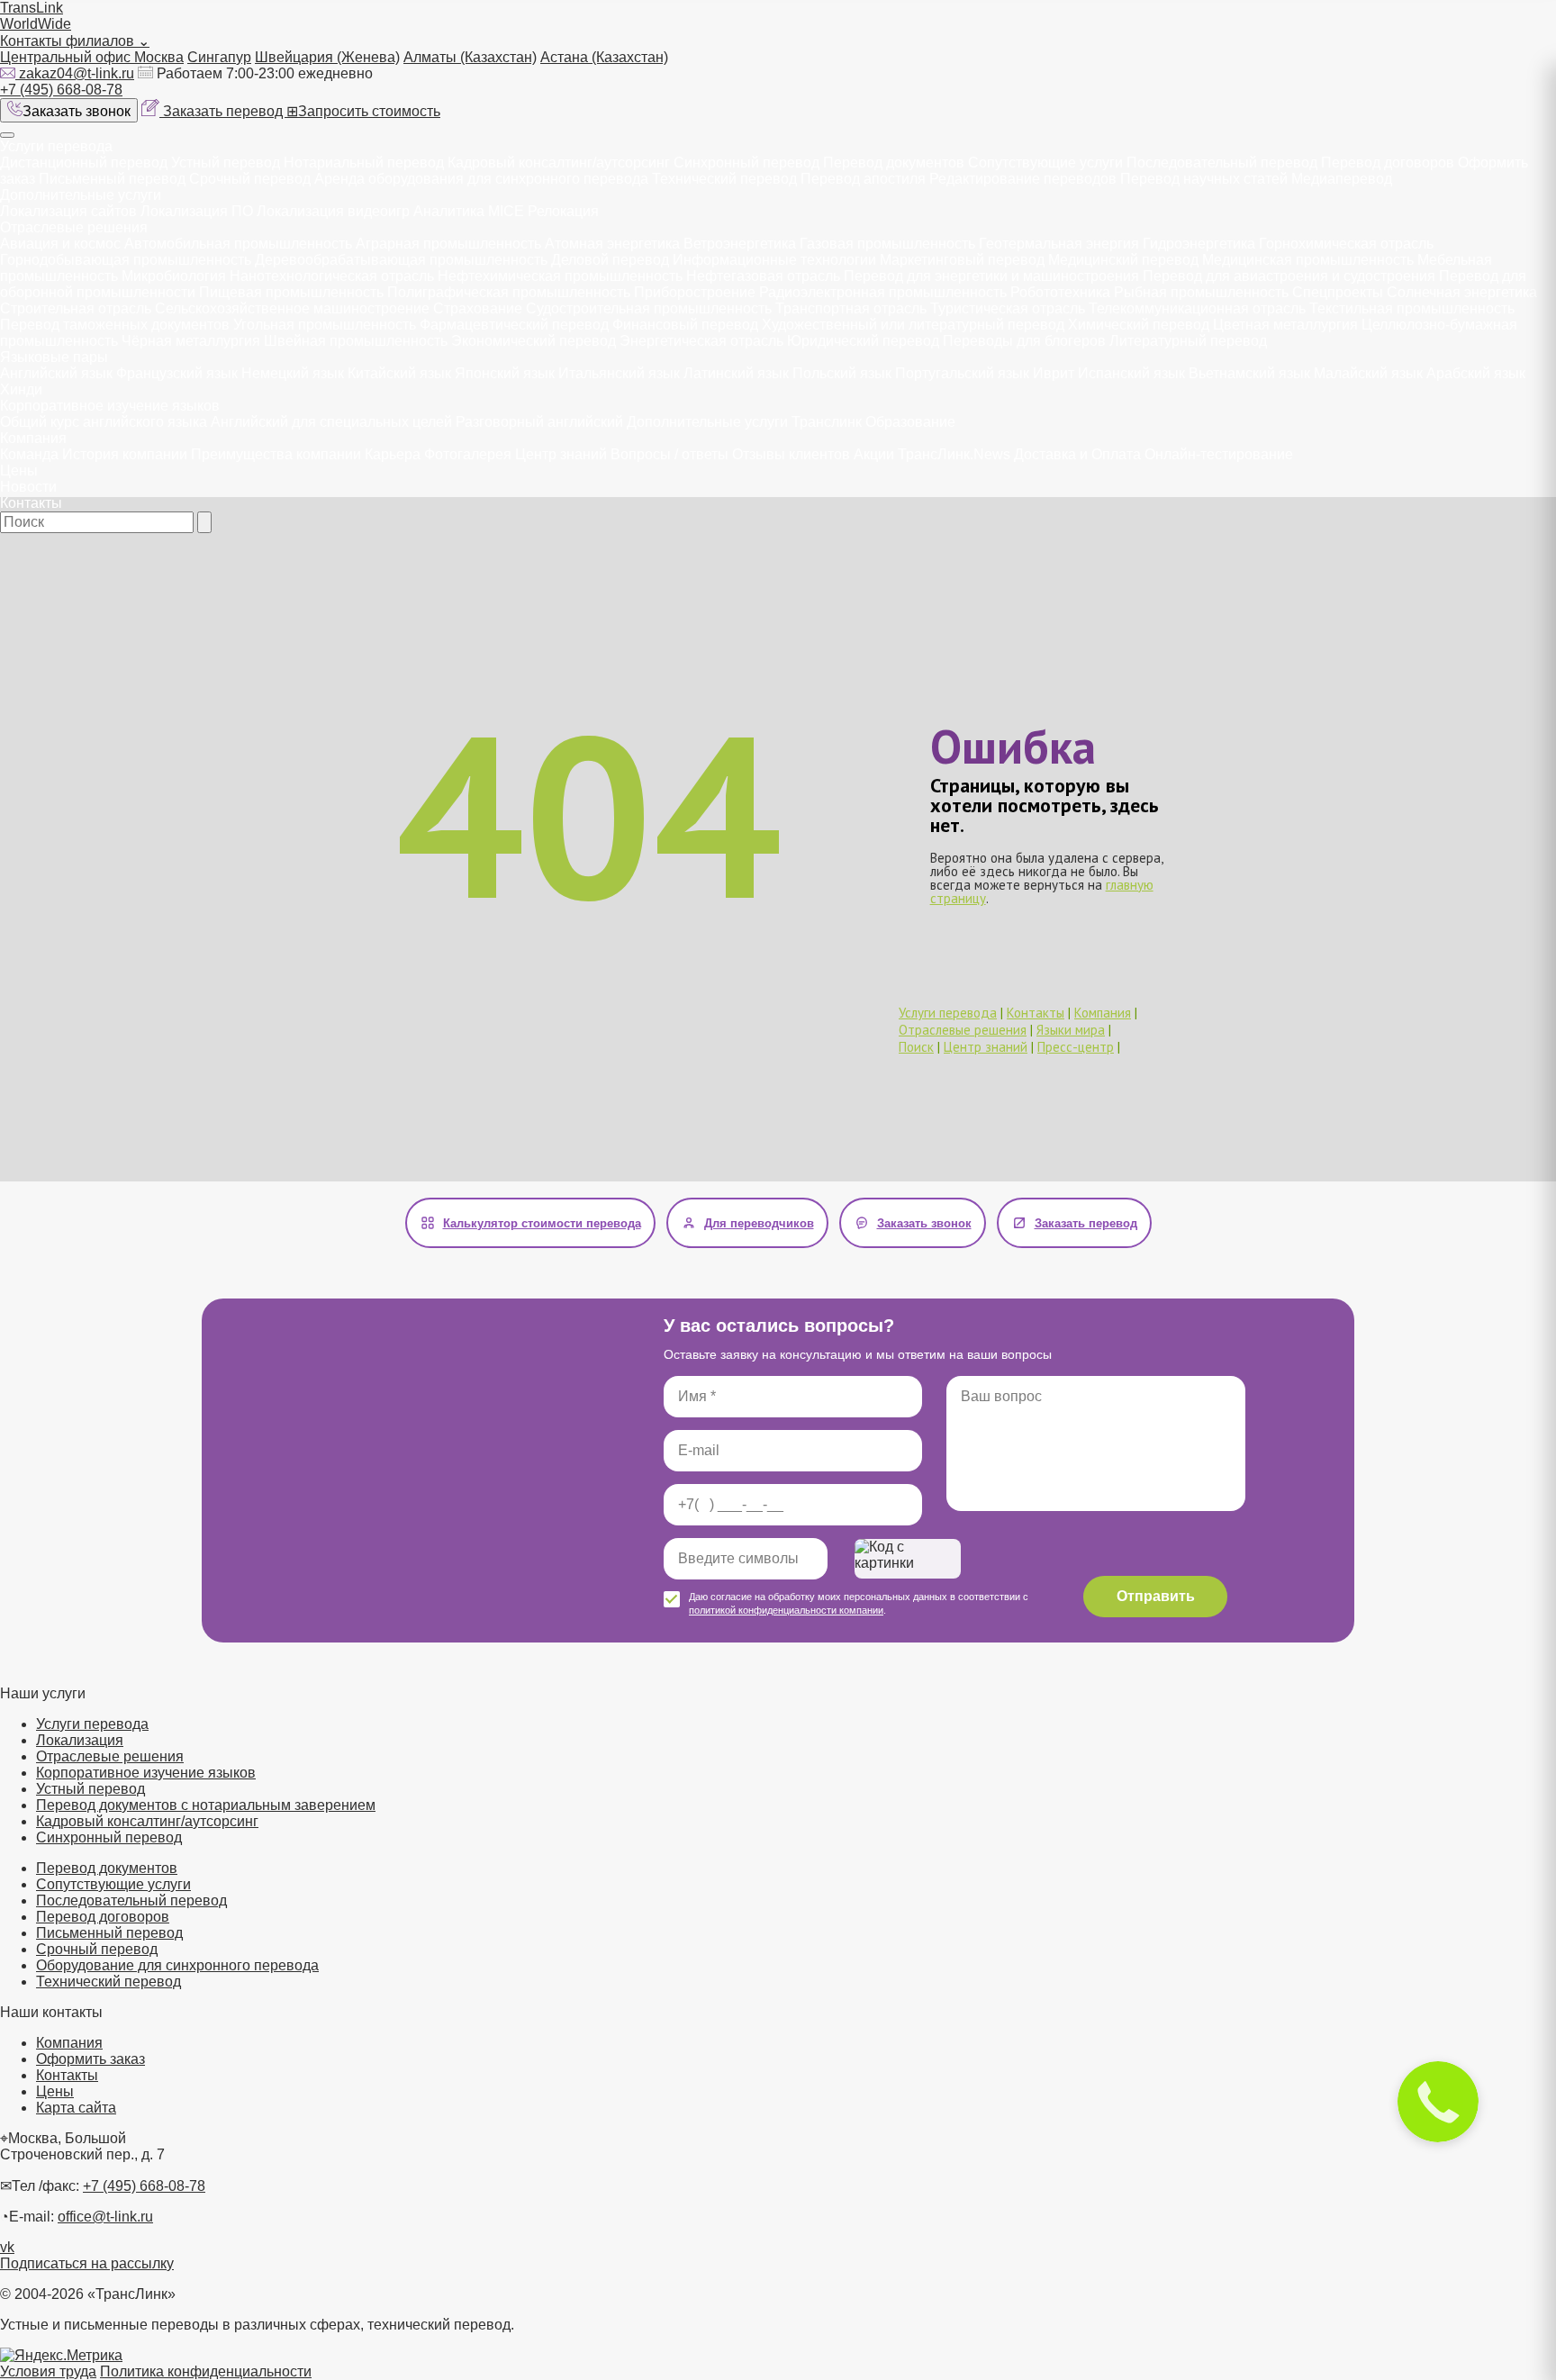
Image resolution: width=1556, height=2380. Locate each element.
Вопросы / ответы (669, 454)
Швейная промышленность (356, 341)
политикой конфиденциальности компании (786, 1610)
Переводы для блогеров (1024, 341)
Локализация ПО (197, 211)
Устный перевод (226, 163)
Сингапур (219, 57)
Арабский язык (1476, 373)
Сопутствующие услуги (1047, 163)
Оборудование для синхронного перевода (177, 1965)
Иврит (1054, 373)
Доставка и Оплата (1077, 454)
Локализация (80, 1740)
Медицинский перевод (1123, 260)
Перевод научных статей (1204, 179)
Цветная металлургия (1285, 325)
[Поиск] (204, 522)
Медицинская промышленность (1308, 260)
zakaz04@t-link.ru (77, 73)
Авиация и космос (60, 244)
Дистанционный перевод (84, 163)
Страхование (478, 308)
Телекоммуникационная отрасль (1197, 308)
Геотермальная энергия (1059, 244)
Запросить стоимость (363, 111)
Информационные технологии (774, 260)
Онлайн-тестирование (1219, 454)
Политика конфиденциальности (206, 2371)
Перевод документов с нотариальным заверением (206, 1805)
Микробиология (174, 276)
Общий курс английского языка (104, 422)
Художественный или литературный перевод (913, 325)
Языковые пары (54, 357)
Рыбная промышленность (1201, 292)
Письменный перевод (112, 179)
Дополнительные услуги (81, 195)
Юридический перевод (863, 341)
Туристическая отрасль (1008, 308)
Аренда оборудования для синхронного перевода (481, 179)
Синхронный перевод (746, 163)
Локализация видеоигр (333, 211)
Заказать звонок (77, 111)
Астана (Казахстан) (604, 57)
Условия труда (48, 2371)
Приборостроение (695, 292)
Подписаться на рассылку (87, 2263)
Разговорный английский (539, 422)
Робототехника (1060, 292)
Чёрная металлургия (191, 341)
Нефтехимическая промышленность (560, 276)
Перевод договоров (1388, 163)
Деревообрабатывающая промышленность (401, 260)
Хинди (21, 389)
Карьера (393, 454)
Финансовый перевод (685, 325)
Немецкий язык (293, 373)
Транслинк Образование (873, 422)
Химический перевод (1139, 325)
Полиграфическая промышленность (509, 292)
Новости (28, 487)
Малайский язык (1368, 373)
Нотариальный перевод (364, 163)
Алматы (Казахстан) (470, 57)
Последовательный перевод (1222, 163)
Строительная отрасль (76, 308)
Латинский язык (736, 373)
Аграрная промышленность (448, 244)
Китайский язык (399, 373)
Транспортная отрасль (851, 308)
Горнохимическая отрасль (1346, 244)
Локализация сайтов (68, 211)
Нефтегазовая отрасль (763, 276)
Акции (874, 454)
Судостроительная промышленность (649, 308)
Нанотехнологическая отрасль (332, 276)
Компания (33, 438)
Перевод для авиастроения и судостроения (1289, 276)
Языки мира (1071, 1030)
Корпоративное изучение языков (110, 406)
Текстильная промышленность (1412, 308)
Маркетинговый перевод (962, 260)
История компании (125, 454)
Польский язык (842, 373)
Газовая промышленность (887, 244)
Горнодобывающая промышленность (126, 260)
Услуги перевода (56, 146)
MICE (506, 211)
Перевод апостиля (863, 179)
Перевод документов (894, 163)
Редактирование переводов (1023, 179)
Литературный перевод (1188, 341)
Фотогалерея (468, 454)
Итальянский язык (619, 373)
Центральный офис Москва (92, 57)
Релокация (563, 211)
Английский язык (56, 373)
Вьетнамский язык (1249, 373)
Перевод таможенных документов (115, 325)
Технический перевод (726, 179)
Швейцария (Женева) (327, 57)
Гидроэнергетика (1199, 244)
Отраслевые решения (74, 227)
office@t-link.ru (105, 2217)
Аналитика (449, 211)
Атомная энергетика (612, 244)
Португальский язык (962, 373)
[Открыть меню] (7, 135)
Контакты (31, 503)
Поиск (916, 1047)
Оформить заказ (90, 2059)
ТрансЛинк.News (954, 454)
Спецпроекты (1338, 292)
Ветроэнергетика (740, 244)
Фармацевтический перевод (514, 325)
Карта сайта (76, 2108)
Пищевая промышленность (291, 292)
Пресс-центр (1076, 1047)
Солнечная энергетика (1462, 292)
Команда (29, 454)
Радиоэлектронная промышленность (883, 292)
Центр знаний (561, 454)
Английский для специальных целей (331, 422)
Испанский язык (1131, 373)
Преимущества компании (276, 454)
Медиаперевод (1342, 179)
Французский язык (177, 373)
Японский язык (505, 373)
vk (7, 2247)
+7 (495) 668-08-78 (61, 90)
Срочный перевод (250, 179)
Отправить (1156, 1596)
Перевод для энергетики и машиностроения (991, 276)
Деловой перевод (610, 260)
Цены (19, 471)
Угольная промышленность (325, 325)
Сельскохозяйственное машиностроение (292, 308)
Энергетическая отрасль (701, 341)
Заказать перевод (225, 111)
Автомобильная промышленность (238, 244)
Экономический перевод (534, 341)
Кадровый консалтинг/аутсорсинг (559, 163)
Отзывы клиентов (791, 454)
